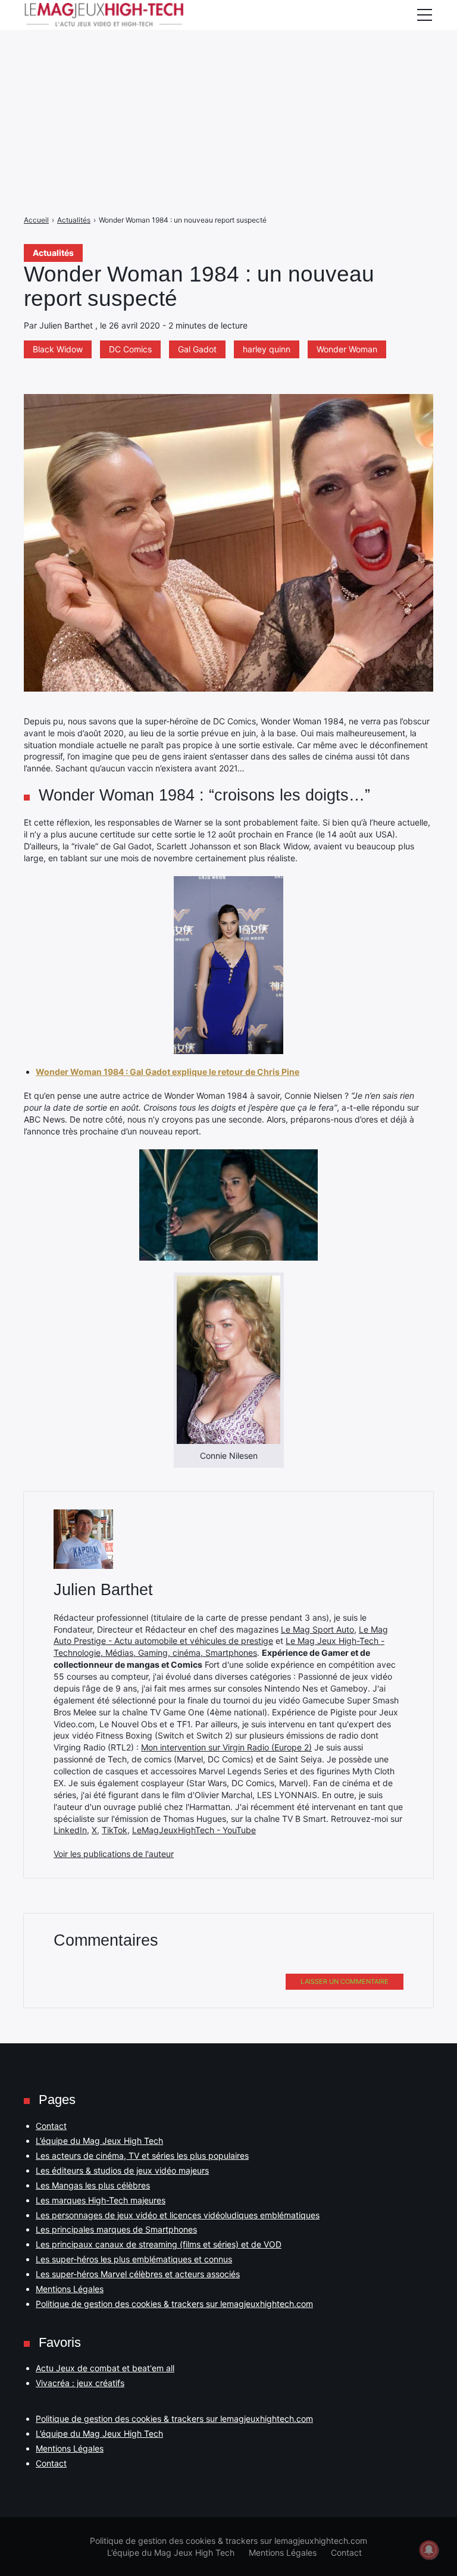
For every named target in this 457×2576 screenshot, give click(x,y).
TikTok (115, 1830)
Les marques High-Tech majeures (101, 2200)
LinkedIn (70, 1830)
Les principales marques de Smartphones (116, 2229)
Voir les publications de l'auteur (114, 1854)
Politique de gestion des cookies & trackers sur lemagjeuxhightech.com (174, 2304)
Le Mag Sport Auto (317, 1629)
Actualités (53, 253)
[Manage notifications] (429, 2550)
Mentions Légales (70, 2289)
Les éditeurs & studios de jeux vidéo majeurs (122, 2170)
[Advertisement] (228, 83)
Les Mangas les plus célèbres (93, 2185)
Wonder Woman (347, 349)
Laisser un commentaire (345, 1981)
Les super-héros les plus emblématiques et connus (134, 2259)
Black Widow (58, 349)
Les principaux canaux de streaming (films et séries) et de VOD (159, 2244)
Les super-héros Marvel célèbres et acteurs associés (138, 2274)
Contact (51, 2126)
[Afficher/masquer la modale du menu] (424, 15)
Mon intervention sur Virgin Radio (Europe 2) (226, 1747)
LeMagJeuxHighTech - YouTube (194, 1830)
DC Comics (130, 349)
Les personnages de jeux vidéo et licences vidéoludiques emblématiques (178, 2215)
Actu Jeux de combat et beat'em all (105, 2368)
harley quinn (267, 349)
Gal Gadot (197, 349)
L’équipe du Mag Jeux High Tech (99, 2141)
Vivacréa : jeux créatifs (80, 2383)
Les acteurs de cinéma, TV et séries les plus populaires (142, 2155)
